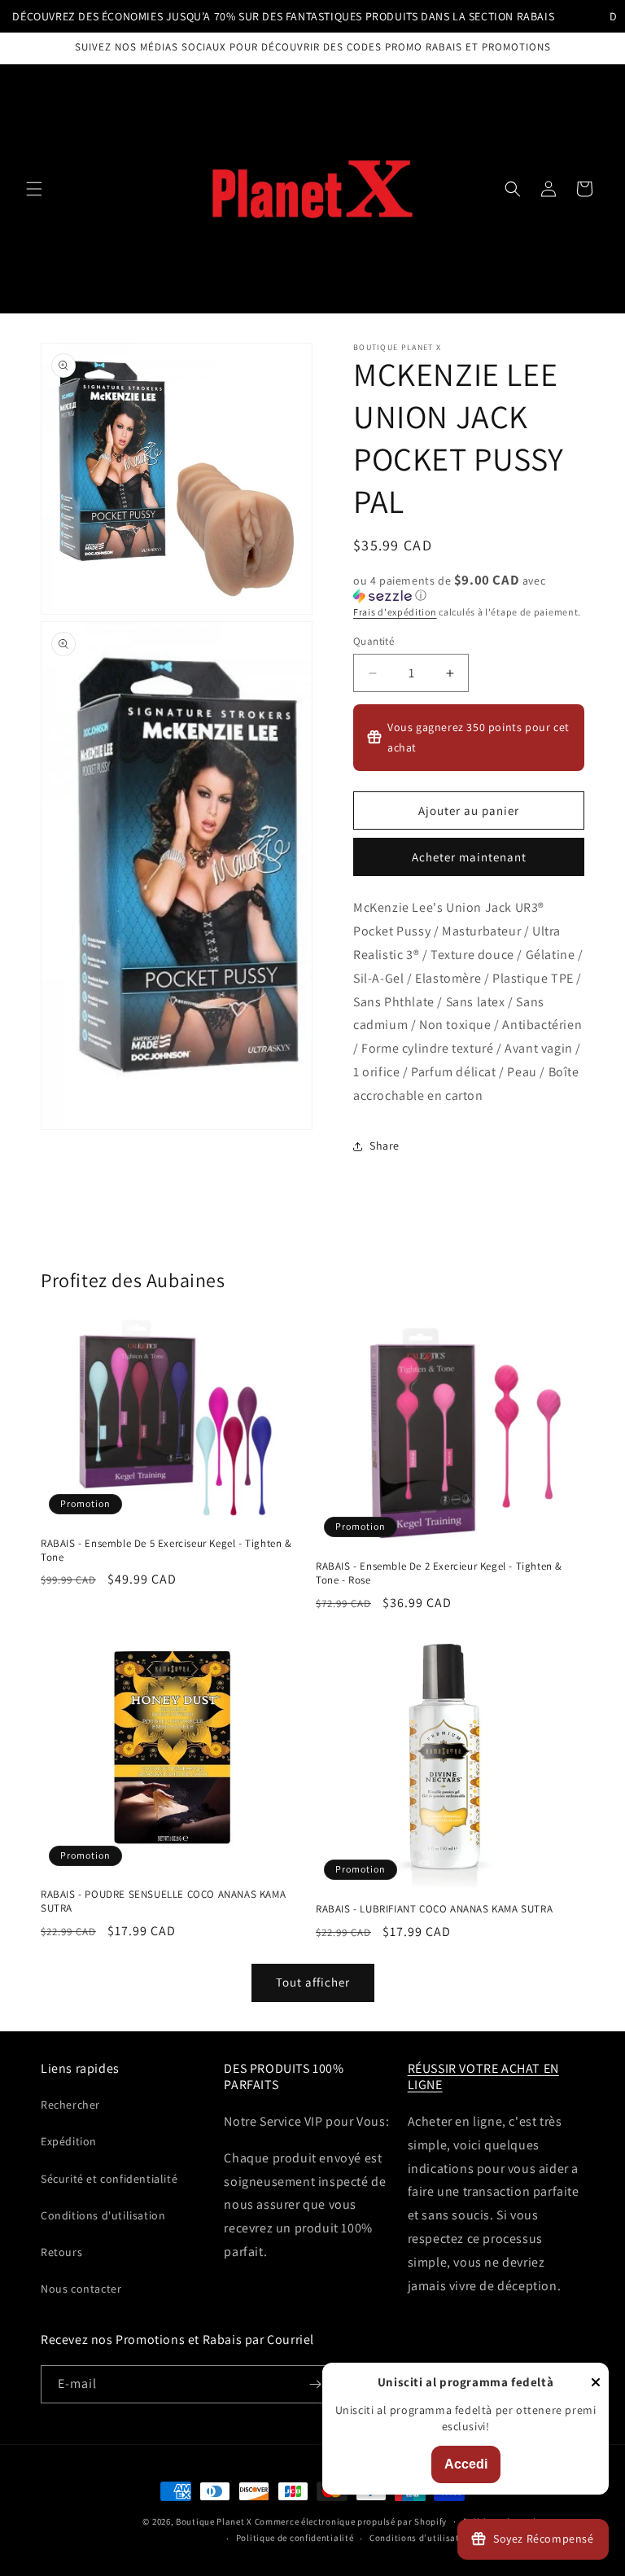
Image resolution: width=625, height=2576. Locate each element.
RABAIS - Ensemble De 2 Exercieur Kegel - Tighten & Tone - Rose (439, 1573)
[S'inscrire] (315, 2384)
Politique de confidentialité (295, 2538)
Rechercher (70, 2105)
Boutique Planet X (214, 2521)
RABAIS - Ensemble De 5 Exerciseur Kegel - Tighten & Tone (166, 1551)
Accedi (466, 2464)
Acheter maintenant (469, 857)
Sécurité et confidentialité (109, 2179)
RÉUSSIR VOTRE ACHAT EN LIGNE (483, 2077)
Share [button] (385, 1146)
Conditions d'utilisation (103, 2215)
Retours (61, 2252)
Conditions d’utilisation (422, 2538)
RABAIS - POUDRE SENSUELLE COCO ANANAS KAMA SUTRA (163, 1901)
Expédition (69, 2141)
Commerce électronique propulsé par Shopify (351, 2521)
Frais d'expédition (395, 612)
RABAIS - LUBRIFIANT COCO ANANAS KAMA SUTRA (434, 1909)
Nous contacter (81, 2289)
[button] (34, 189)
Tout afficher (313, 1982)
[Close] (596, 2383)
